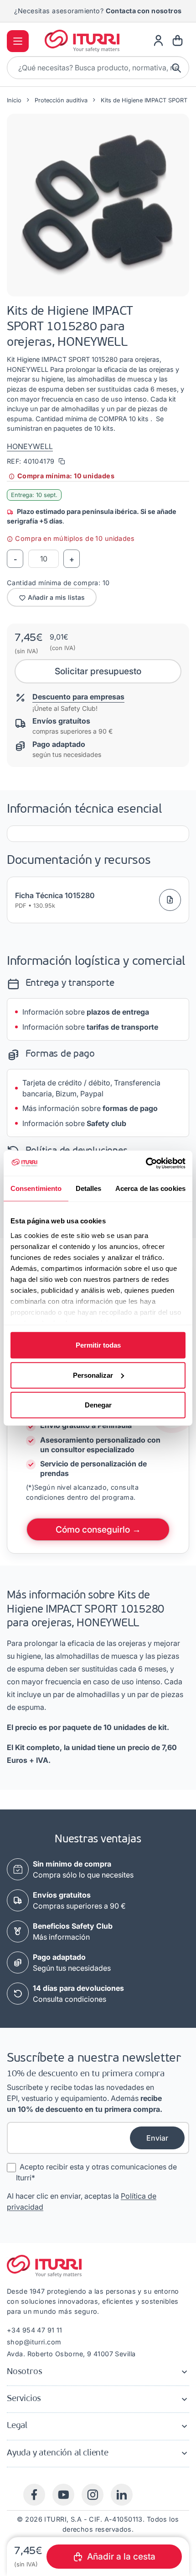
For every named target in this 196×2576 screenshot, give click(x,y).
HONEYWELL (30, 446)
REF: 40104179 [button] (32, 461)
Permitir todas (98, 1345)
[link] (158, 41)
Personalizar (93, 1375)
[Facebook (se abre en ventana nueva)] (34, 2495)
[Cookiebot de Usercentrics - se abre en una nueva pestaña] (146, 1163)
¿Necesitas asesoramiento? (98, 11)
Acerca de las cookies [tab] (150, 1188)
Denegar (98, 1405)
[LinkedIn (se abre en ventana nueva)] (122, 2495)
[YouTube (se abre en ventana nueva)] (63, 2495)
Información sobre (86, 1012)
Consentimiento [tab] (36, 1188)
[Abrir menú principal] (18, 41)
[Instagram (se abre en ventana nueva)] (93, 2495)
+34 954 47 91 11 (35, 2330)
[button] (98, 205)
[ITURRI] (82, 41)
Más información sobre (90, 1108)
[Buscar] (177, 68)
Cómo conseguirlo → (98, 1529)
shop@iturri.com (34, 2342)
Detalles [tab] (89, 1188)
